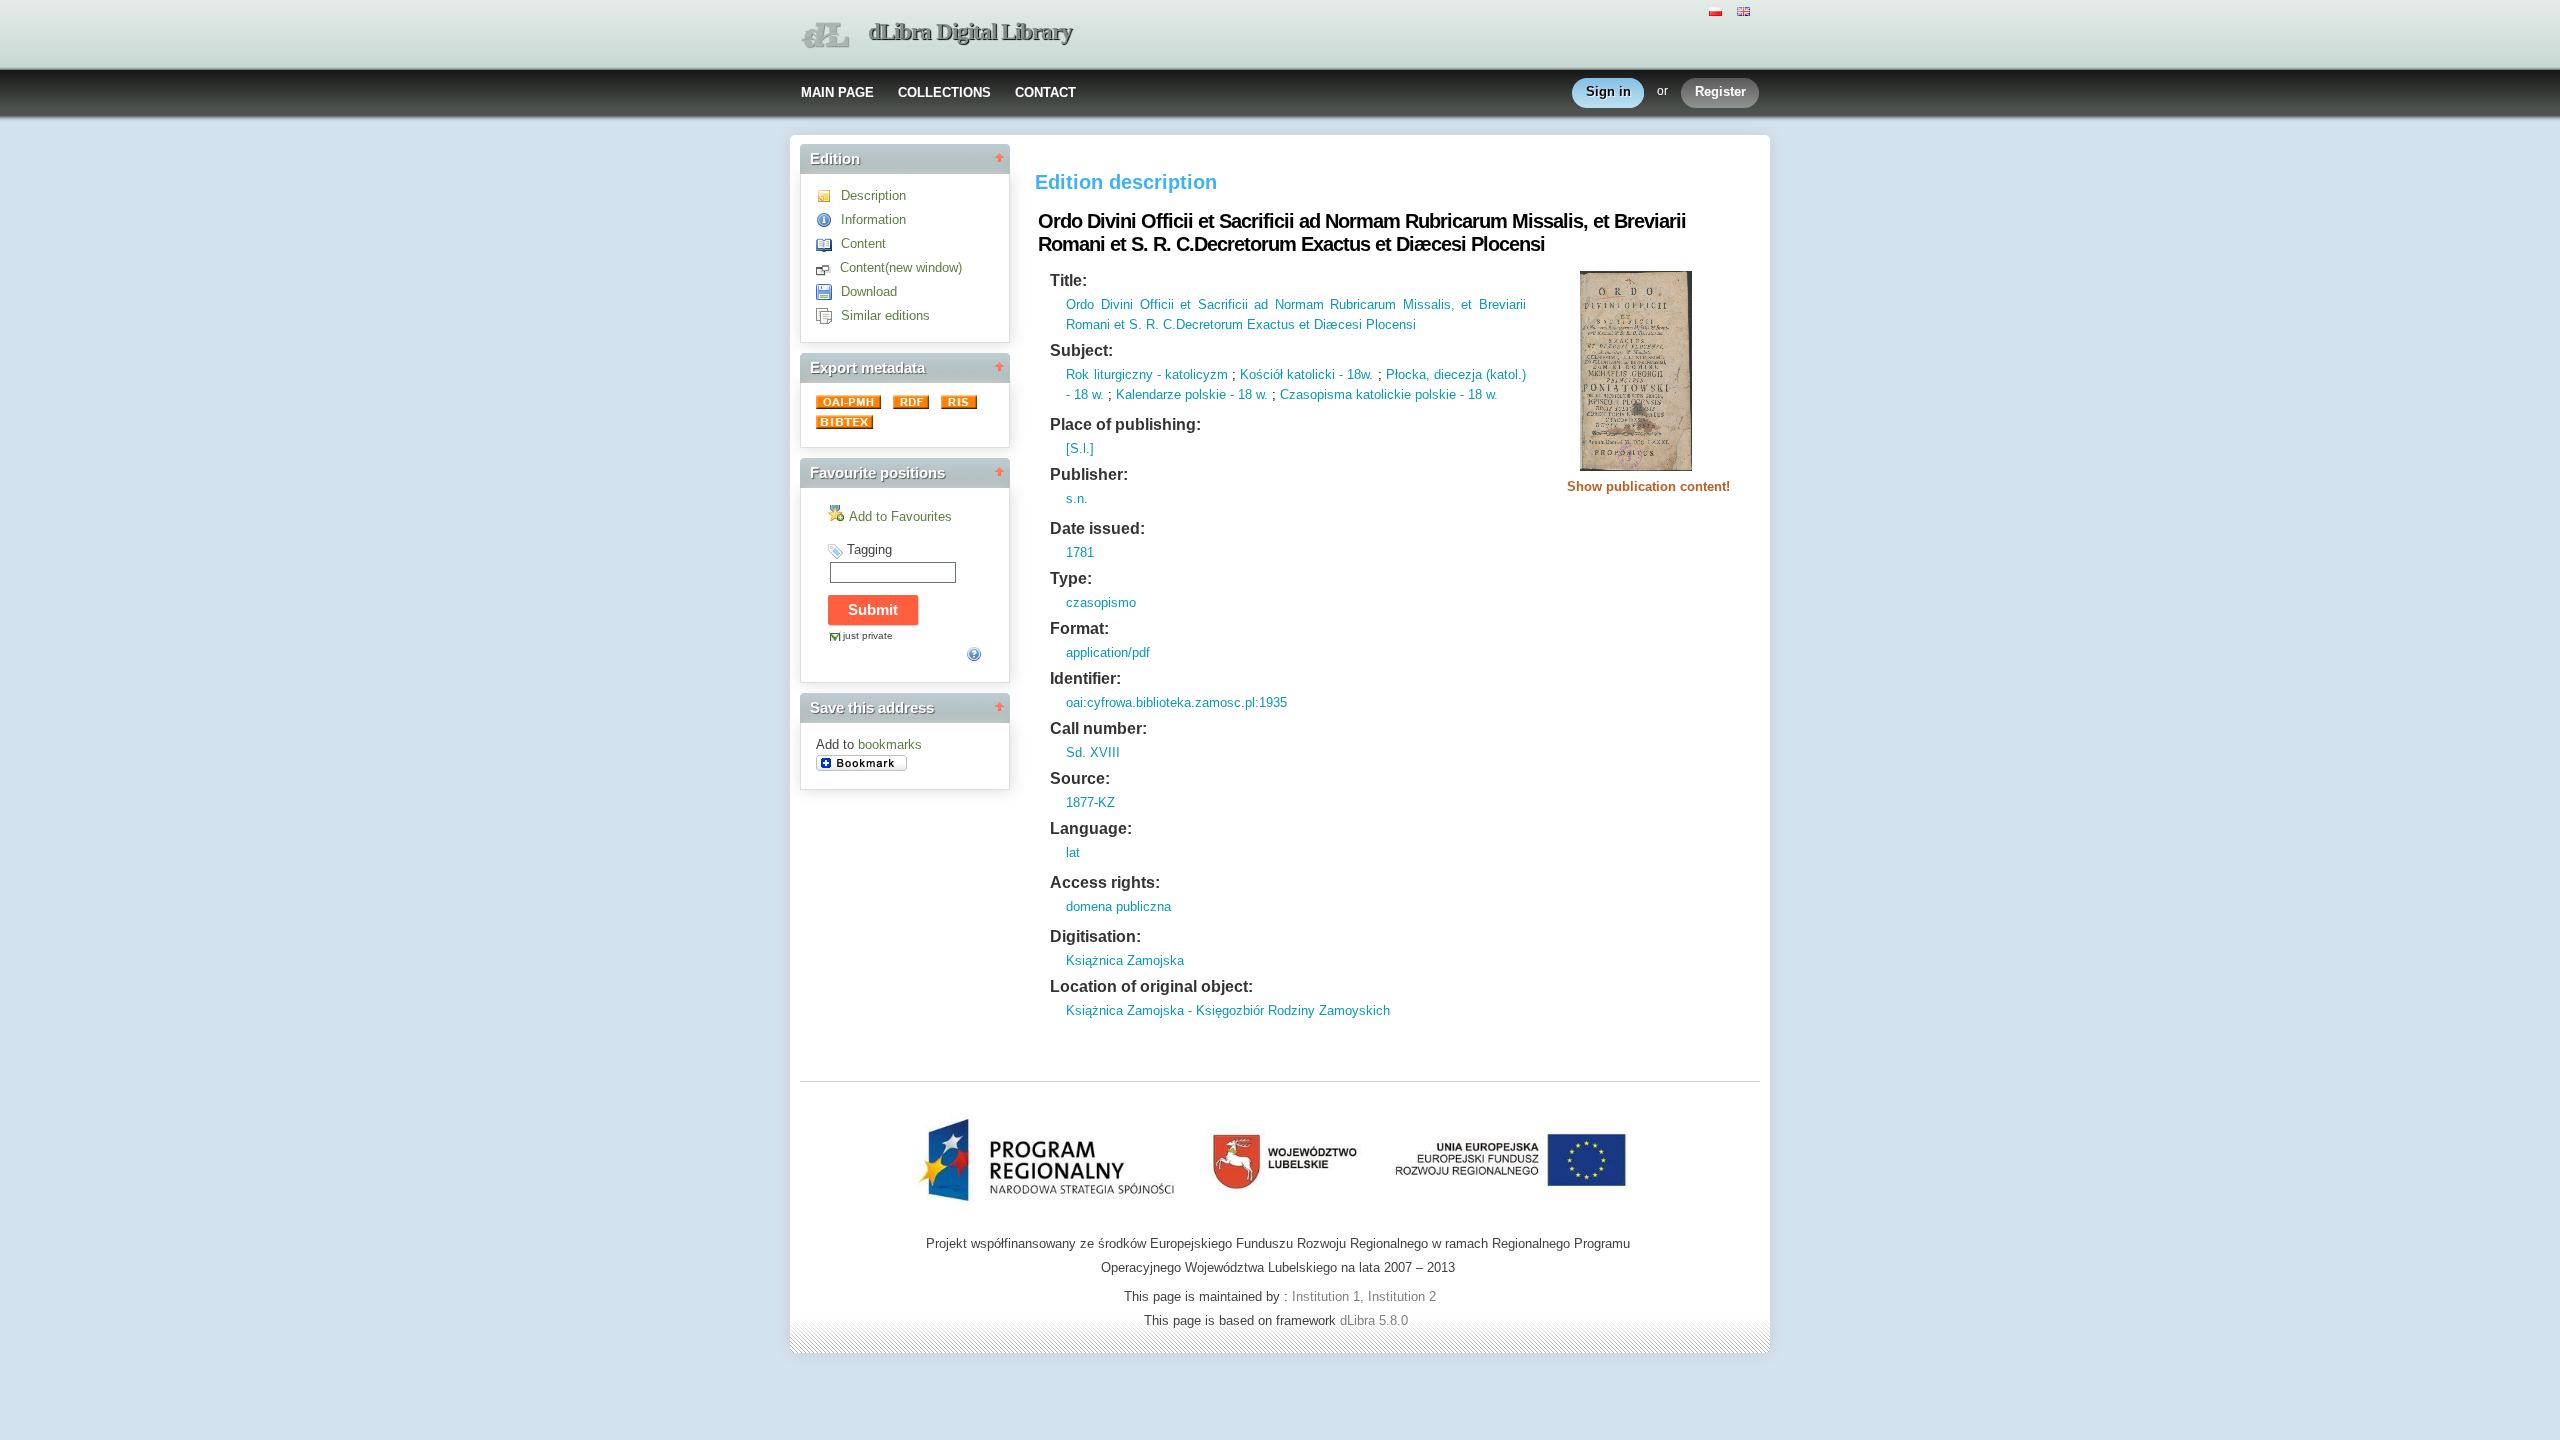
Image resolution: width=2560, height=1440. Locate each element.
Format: (1079, 628)
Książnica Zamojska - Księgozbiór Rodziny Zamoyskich (1228, 1010)
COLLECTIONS (944, 92)
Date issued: (1097, 528)
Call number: (1098, 728)
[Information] (828, 219)
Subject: (1081, 350)
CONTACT (1045, 92)
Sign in (1608, 91)
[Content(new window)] (828, 267)
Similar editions (885, 315)
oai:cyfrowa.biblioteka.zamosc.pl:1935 (1176, 702)
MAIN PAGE (837, 92)
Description (873, 195)
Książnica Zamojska (1125, 960)
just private (868, 635)
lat (1073, 852)
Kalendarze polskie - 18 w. (1192, 394)
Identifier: (1085, 678)
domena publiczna (1118, 906)
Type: (1071, 578)
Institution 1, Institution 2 (1364, 1296)
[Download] (828, 291)
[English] (1746, 10)
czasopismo (1101, 602)
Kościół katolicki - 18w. (1306, 374)
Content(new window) (901, 267)
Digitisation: (1095, 936)
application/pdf (1108, 652)
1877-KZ (1090, 802)
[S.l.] (1080, 448)
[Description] (828, 195)
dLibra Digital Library (970, 31)
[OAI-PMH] (850, 404)
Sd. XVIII (1093, 752)
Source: (1080, 778)
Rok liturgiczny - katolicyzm (1146, 374)
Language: (1091, 828)
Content (863, 243)
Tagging (869, 549)
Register (1720, 91)
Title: (1068, 280)
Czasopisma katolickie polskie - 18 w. (1389, 394)
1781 (1080, 552)
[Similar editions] (828, 315)
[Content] (828, 243)
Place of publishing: (1125, 424)
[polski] (1718, 10)
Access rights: (1105, 882)
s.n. (1077, 498)
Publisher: (1089, 474)
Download (869, 291)
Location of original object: (1151, 986)
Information (873, 219)
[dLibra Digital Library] (825, 35)
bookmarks (890, 744)
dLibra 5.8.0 (1376, 1320)
